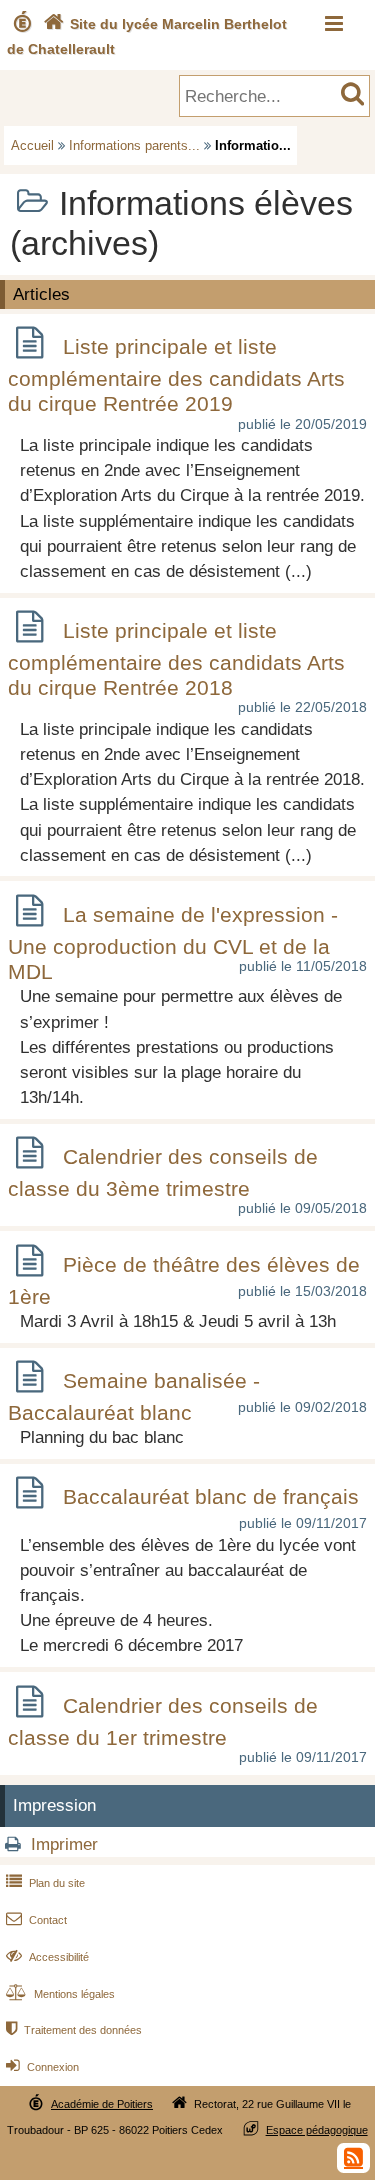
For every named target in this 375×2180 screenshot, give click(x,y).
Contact (36, 1920)
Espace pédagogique (317, 2130)
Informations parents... (134, 145)
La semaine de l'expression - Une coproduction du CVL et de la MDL (173, 943)
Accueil (32, 145)
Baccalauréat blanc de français (211, 1496)
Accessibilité (47, 1957)
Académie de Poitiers (102, 2104)
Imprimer (64, 1844)
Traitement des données (74, 2030)
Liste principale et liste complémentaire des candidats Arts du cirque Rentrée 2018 (176, 659)
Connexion (42, 2067)
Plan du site (45, 1883)
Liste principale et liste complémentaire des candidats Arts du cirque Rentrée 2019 (176, 375)
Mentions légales (60, 1994)
